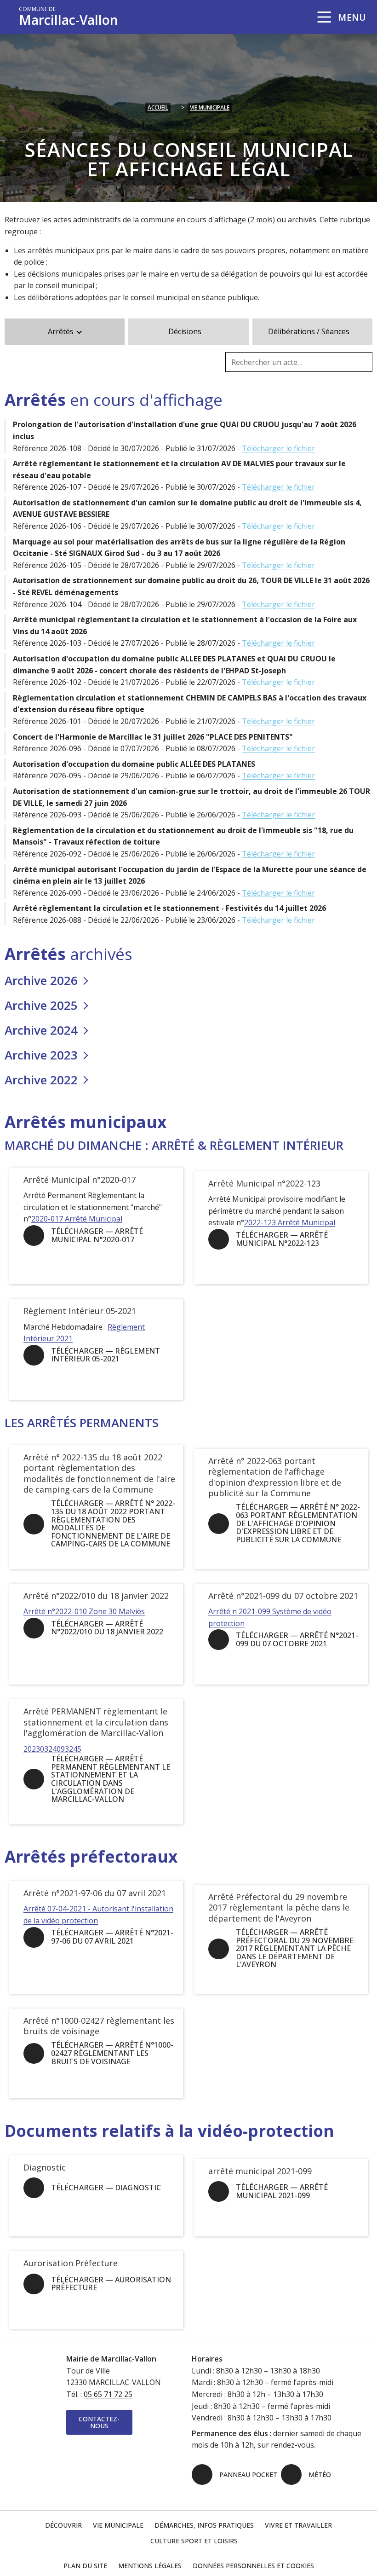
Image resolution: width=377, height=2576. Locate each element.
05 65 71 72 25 (108, 2394)
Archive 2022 (41, 1080)
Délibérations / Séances (309, 331)
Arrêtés (61, 331)
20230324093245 (52, 1749)
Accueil (158, 107)
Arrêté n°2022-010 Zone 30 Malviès (84, 1611)
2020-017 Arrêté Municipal (77, 1219)
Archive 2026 (41, 981)
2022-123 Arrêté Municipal (290, 1222)
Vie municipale (210, 107)
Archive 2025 (41, 1006)
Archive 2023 (41, 1055)
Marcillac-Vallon (69, 17)
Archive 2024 (41, 1030)
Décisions (185, 331)
